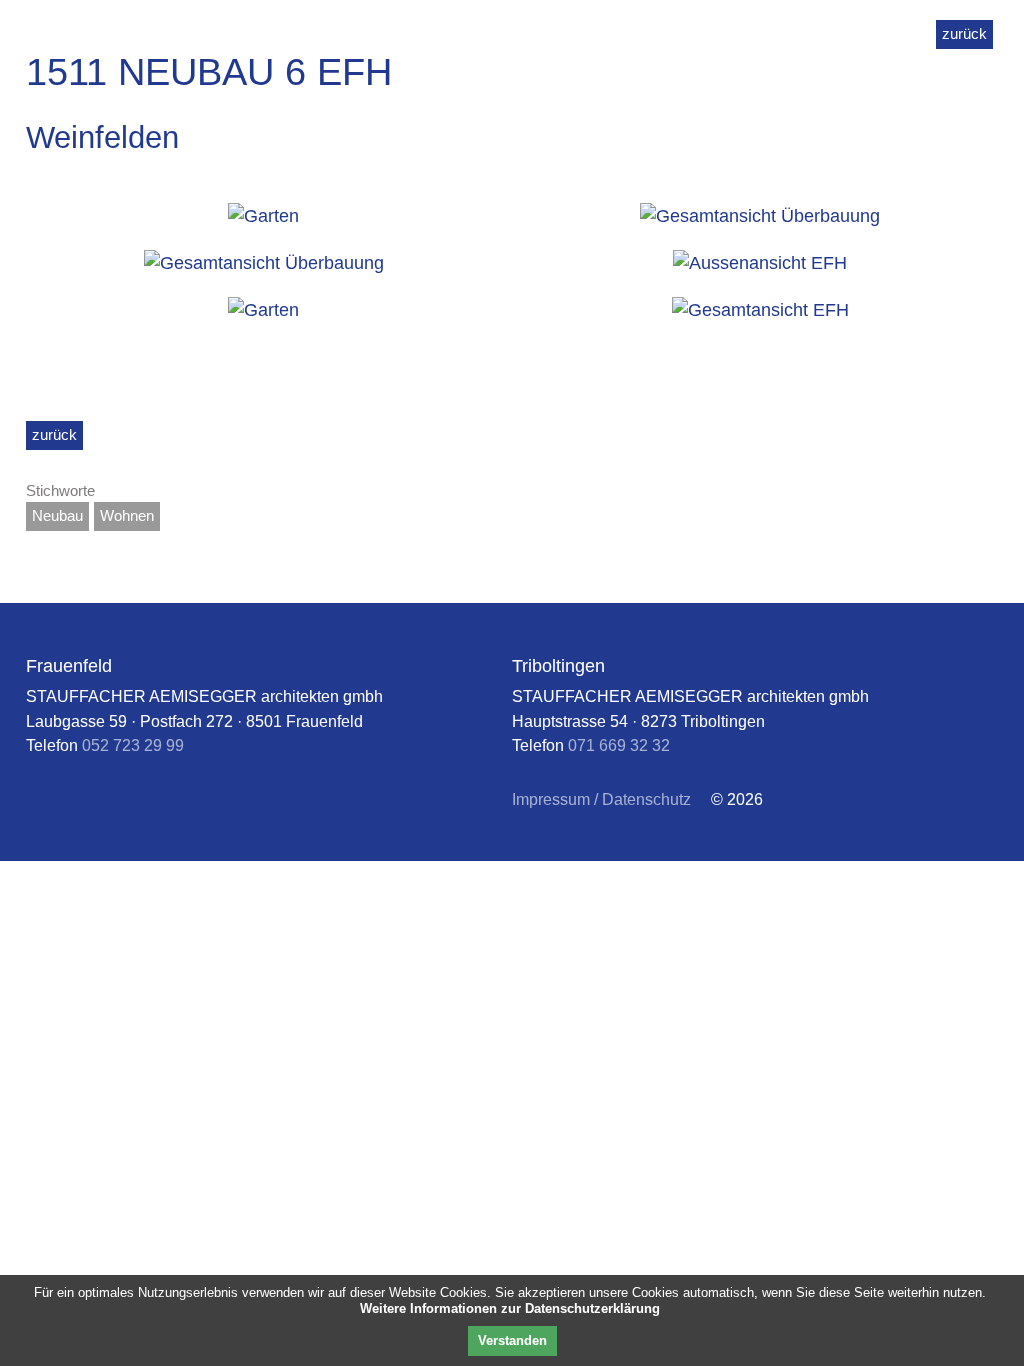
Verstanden (512, 1340)
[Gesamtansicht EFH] (760, 310)
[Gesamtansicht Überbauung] (760, 216)
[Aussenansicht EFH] (760, 263)
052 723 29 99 (133, 745)
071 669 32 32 (619, 745)
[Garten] (264, 216)
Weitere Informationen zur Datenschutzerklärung (510, 1308)
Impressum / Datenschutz (601, 799)
